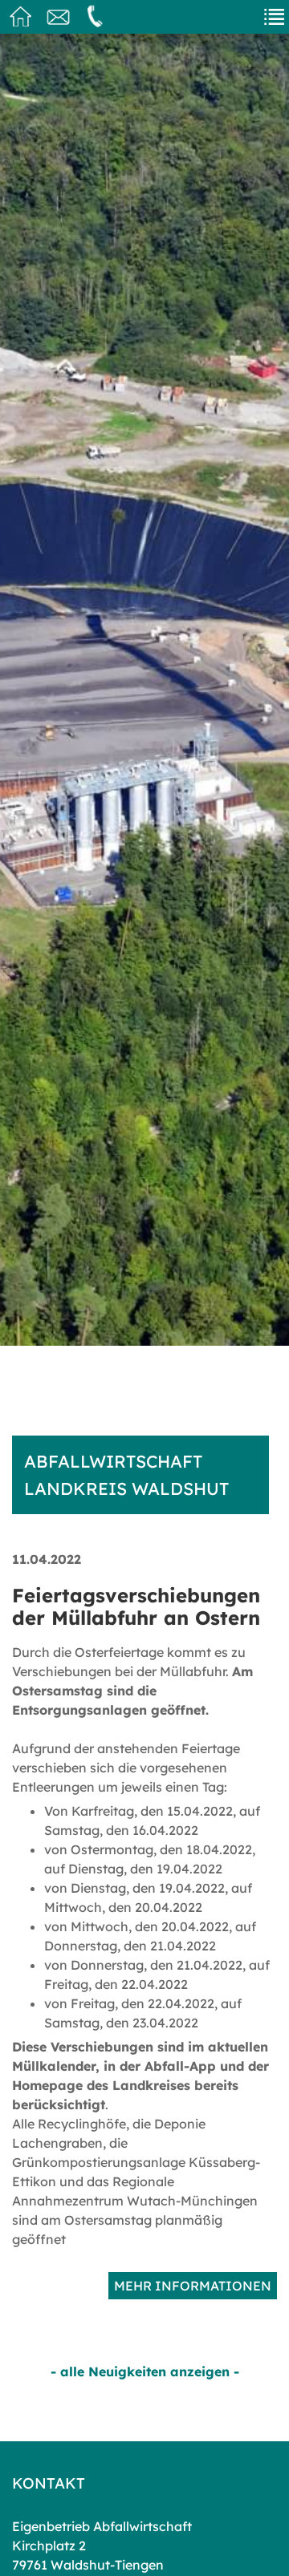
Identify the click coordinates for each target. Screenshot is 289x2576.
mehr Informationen (193, 2286)
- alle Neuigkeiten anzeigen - (145, 2371)
